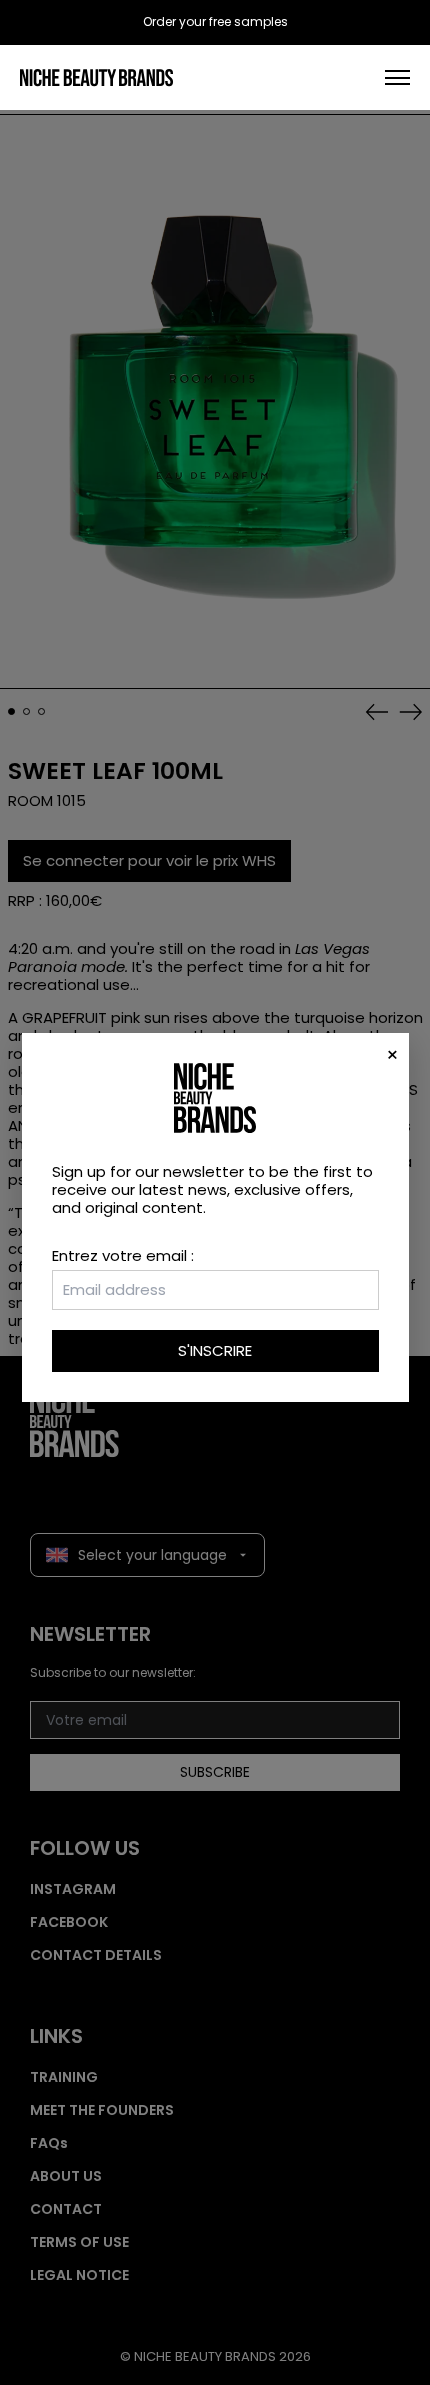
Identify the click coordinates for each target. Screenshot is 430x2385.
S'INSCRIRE (215, 1350)
